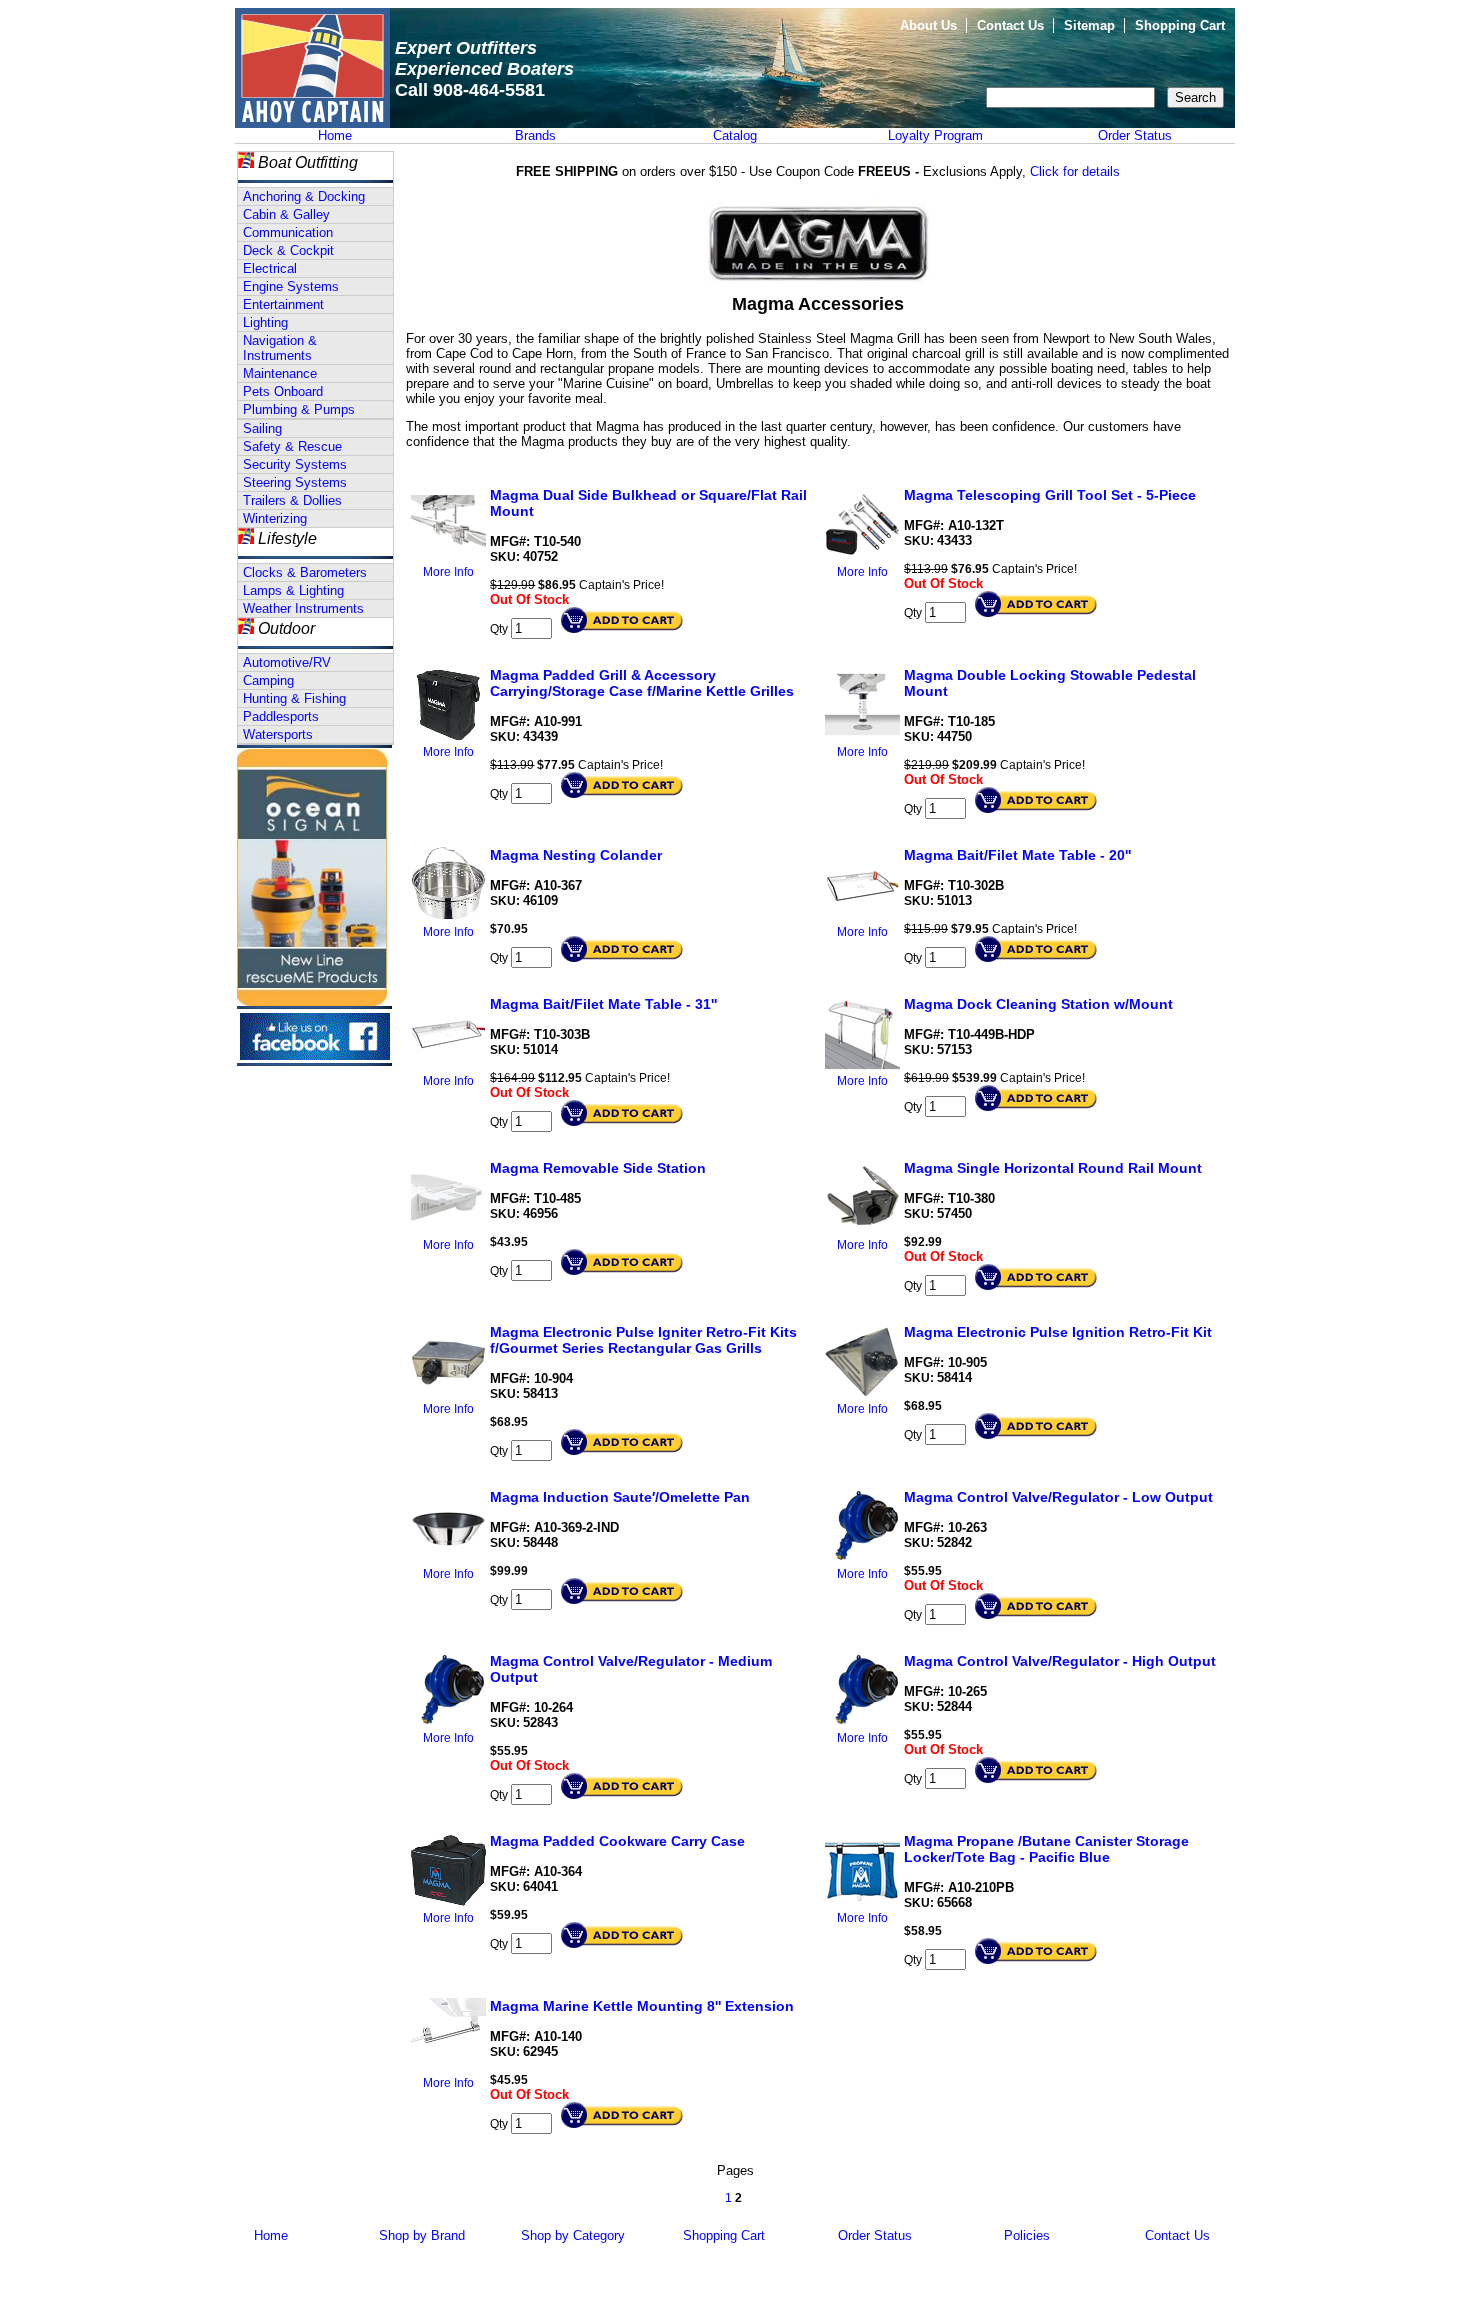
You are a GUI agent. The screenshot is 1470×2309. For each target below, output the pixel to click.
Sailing (262, 428)
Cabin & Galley (286, 214)
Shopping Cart (1180, 25)
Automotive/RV (287, 662)
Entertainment (283, 304)
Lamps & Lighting (293, 590)
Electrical (270, 268)
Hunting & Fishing (294, 698)
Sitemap (1089, 25)
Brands (535, 135)
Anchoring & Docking (304, 196)
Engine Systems (291, 286)
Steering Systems (295, 482)
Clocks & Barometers (305, 572)
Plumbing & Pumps (299, 409)
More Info (448, 572)
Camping (268, 680)
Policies (1027, 2235)
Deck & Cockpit (288, 250)
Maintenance (280, 373)
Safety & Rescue (292, 446)
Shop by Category (573, 2235)
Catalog (735, 135)
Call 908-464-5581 (470, 90)
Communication (288, 232)
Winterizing (275, 518)
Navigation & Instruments (280, 348)
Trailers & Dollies (292, 500)
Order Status (1135, 135)
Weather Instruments (303, 608)
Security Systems (295, 464)
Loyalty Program (935, 135)
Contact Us (1010, 25)
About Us (928, 25)
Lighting (265, 322)
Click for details (1075, 171)
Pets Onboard (283, 391)
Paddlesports (281, 716)
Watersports (278, 734)
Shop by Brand (422, 2235)
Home (335, 135)
